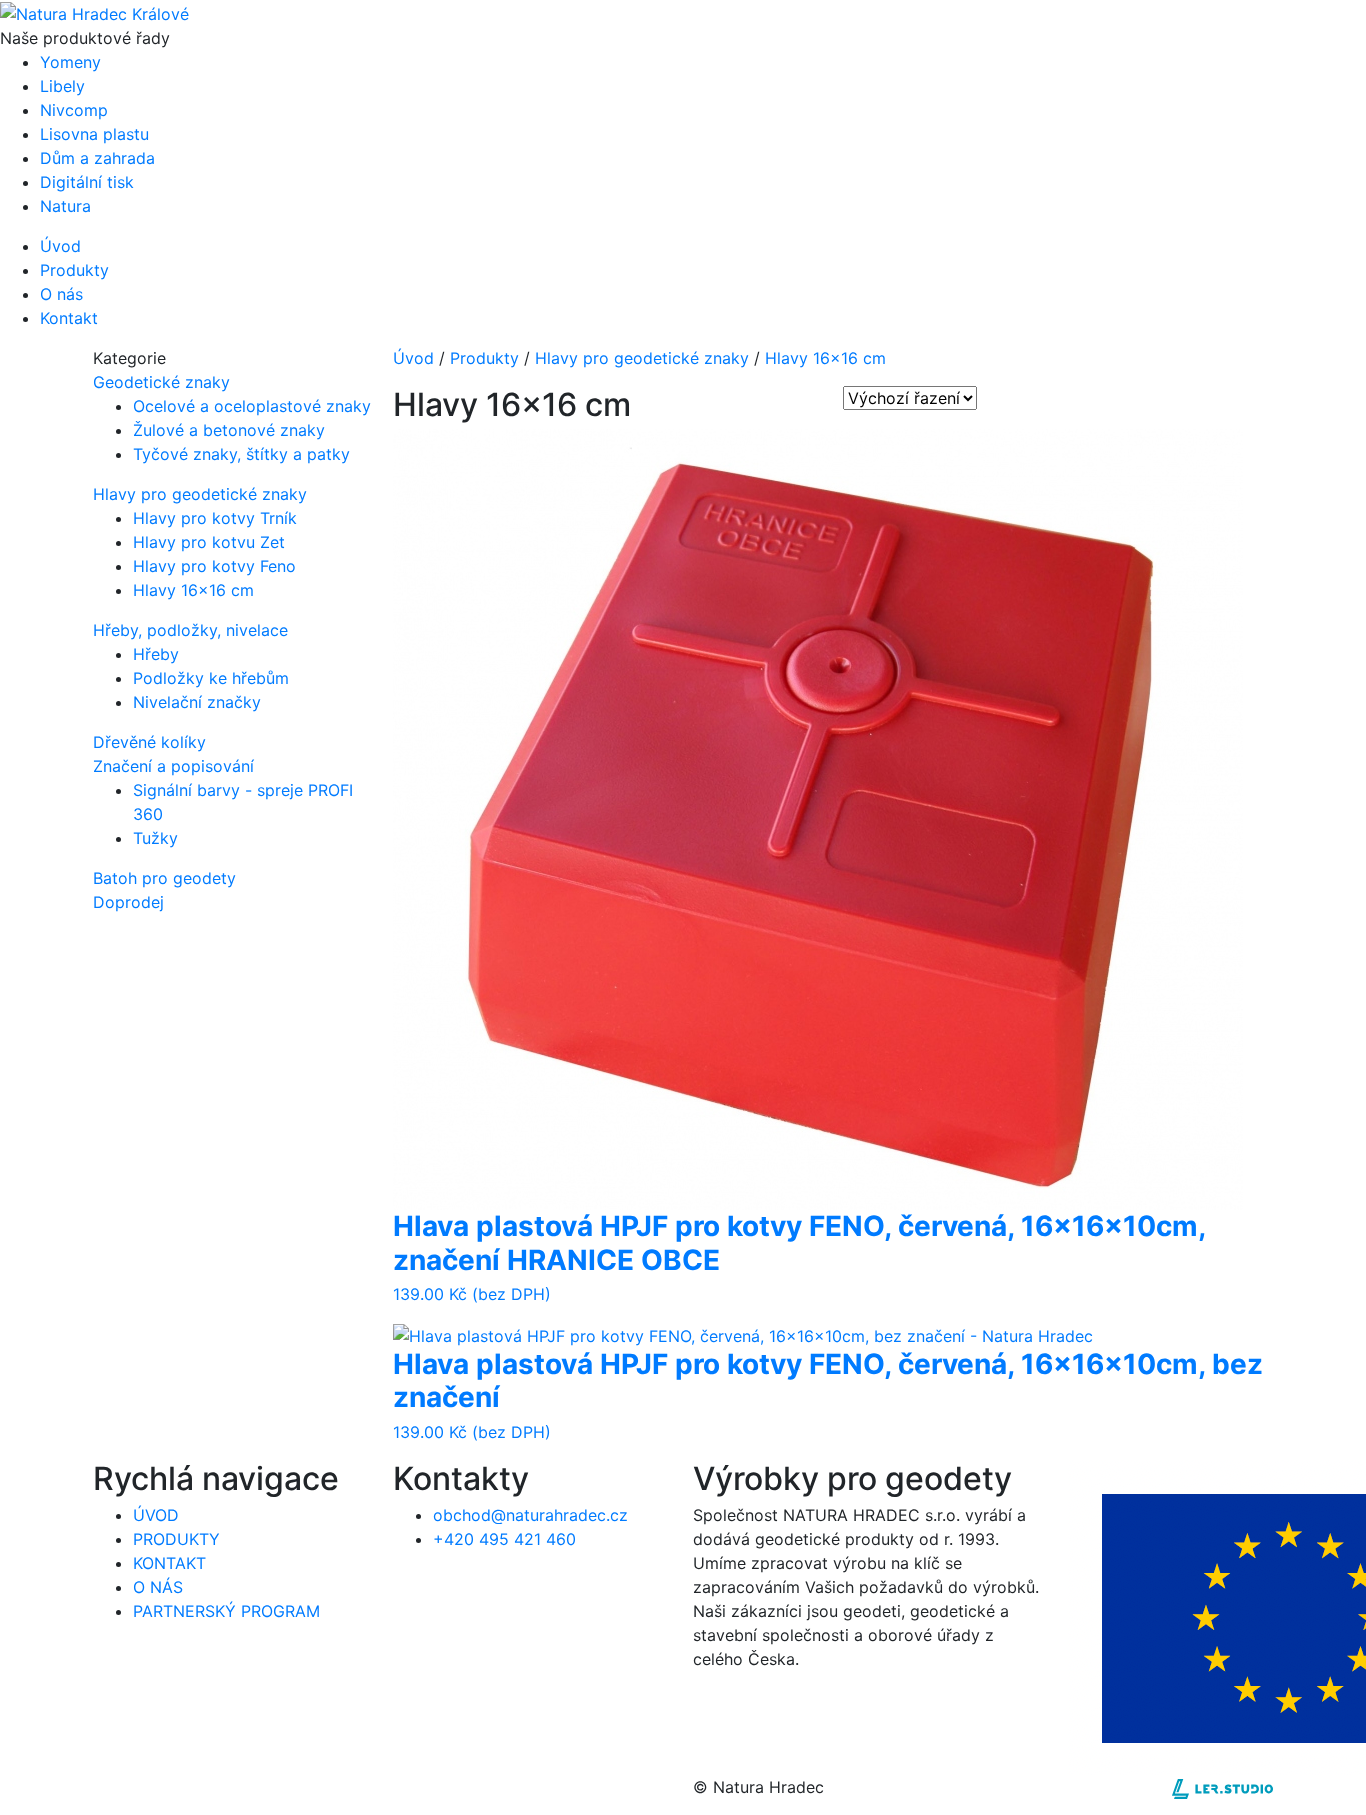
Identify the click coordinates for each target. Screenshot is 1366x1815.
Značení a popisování (173, 766)
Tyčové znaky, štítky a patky (241, 454)
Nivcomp (74, 110)
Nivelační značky (197, 702)
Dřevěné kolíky (149, 742)
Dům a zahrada (97, 158)
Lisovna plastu (94, 134)
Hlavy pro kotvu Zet (209, 542)
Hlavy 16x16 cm (193, 590)
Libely (62, 86)
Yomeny (70, 62)
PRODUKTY (176, 1539)
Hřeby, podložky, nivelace (190, 630)
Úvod (413, 358)
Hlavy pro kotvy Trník (215, 518)
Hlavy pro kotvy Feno (214, 566)
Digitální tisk (87, 182)
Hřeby (156, 654)
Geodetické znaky (161, 382)
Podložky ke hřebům (211, 678)
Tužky (155, 838)
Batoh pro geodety (164, 878)
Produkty (484, 358)
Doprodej (128, 902)
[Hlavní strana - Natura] (94, 12)
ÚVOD (156, 1515)
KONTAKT (169, 1563)
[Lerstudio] (1222, 1787)
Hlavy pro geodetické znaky (200, 494)
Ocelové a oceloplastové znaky (252, 406)
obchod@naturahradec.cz (530, 1515)
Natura (65, 206)
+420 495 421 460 (504, 1539)
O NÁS (158, 1587)
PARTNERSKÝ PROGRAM (226, 1611)
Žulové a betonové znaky (229, 430)
